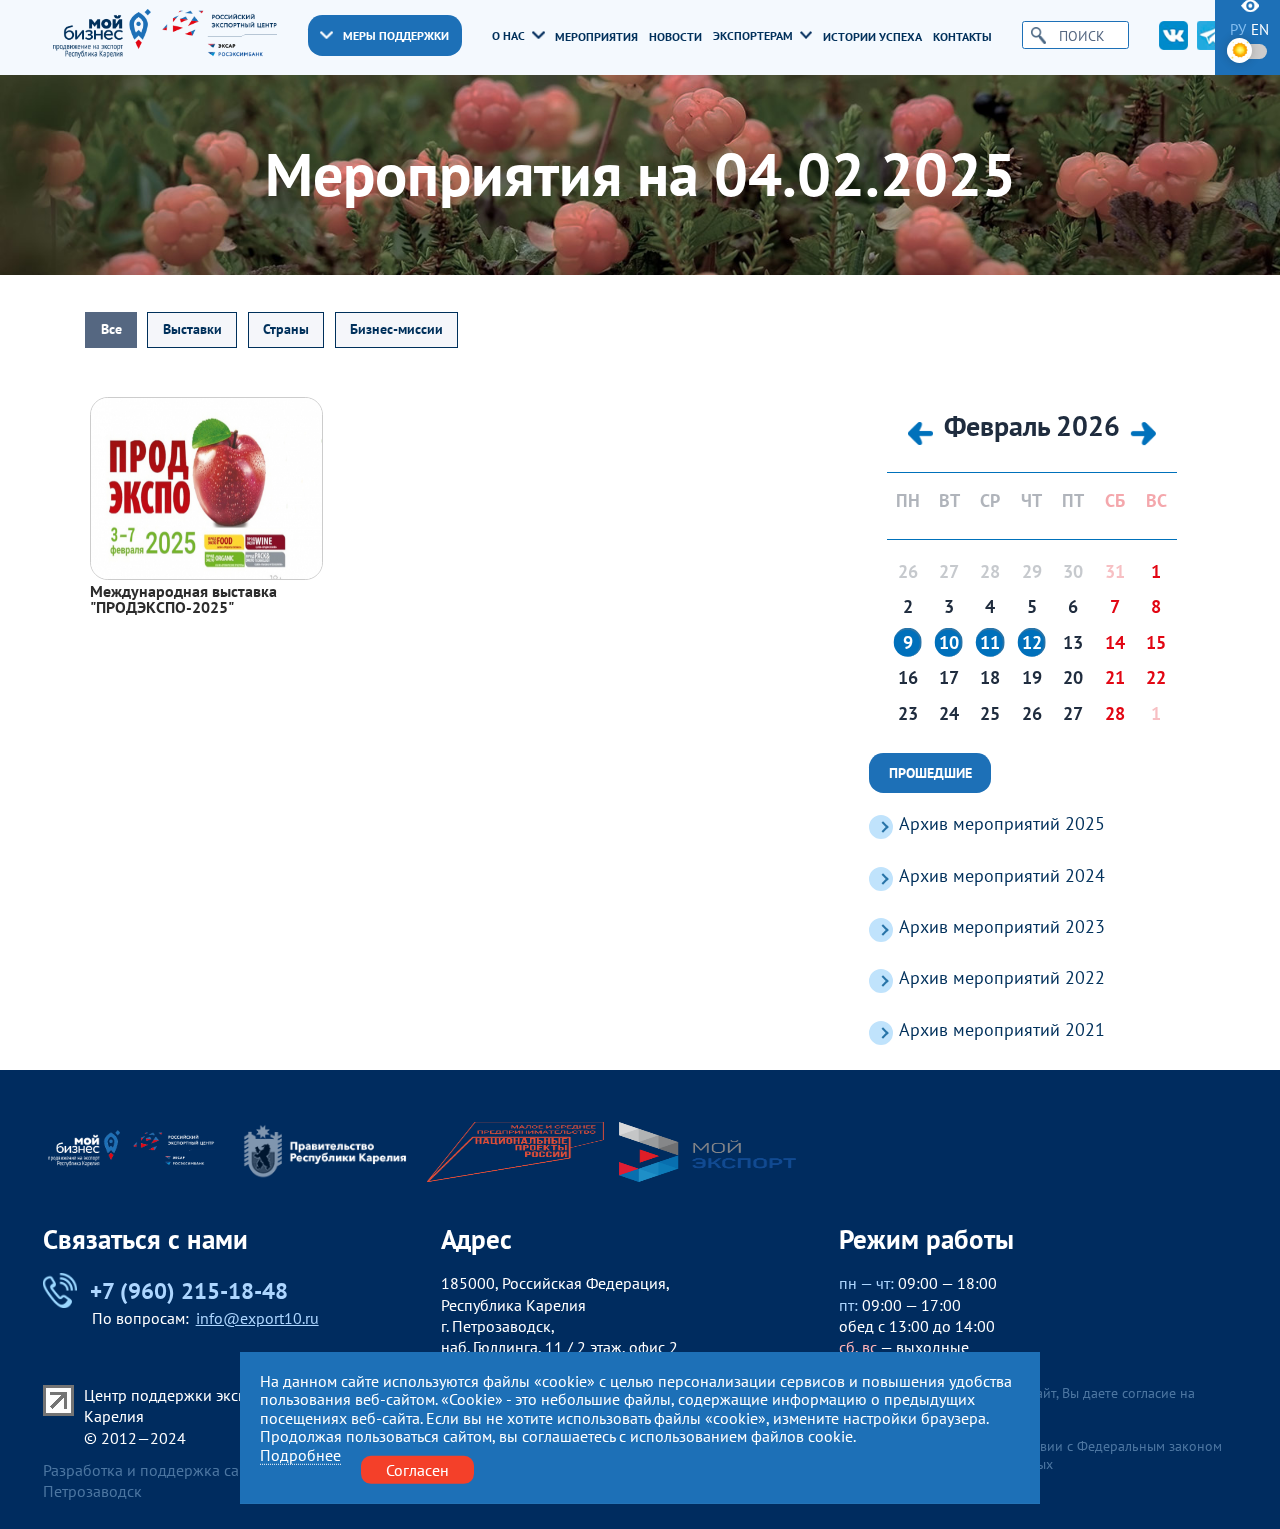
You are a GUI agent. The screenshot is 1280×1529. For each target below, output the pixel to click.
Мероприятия (596, 36)
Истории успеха (872, 36)
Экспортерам (753, 35)
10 (949, 643)
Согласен (417, 1469)
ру (1238, 29)
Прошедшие (930, 773)
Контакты (962, 36)
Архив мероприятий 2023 (1002, 926)
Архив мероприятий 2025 (1002, 823)
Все (111, 329)
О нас (508, 35)
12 (1032, 643)
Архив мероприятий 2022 (1002, 977)
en (1260, 29)
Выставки (192, 329)
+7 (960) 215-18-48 (189, 1290)
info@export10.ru (257, 1318)
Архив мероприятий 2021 (1002, 1029)
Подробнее (300, 1454)
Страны (286, 329)
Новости (675, 36)
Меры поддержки (396, 35)
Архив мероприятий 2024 (1002, 875)
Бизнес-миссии (396, 329)
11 (990, 643)
